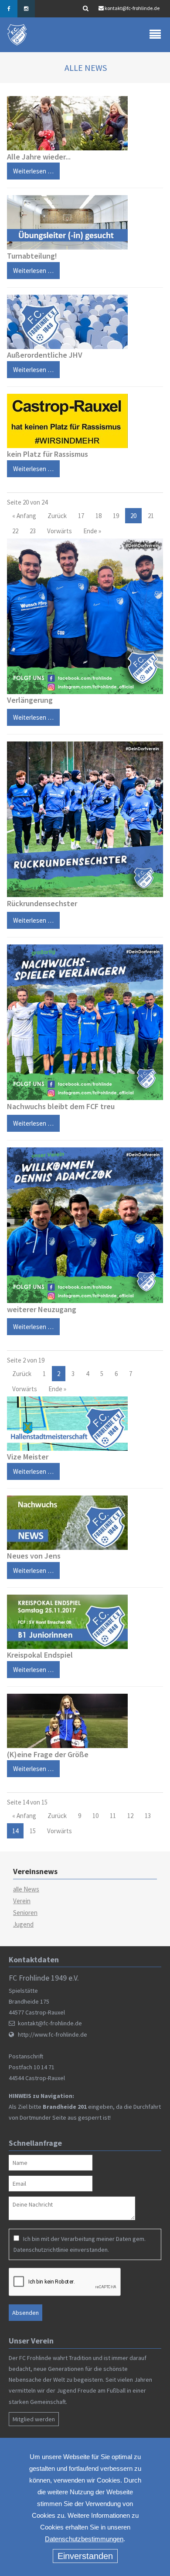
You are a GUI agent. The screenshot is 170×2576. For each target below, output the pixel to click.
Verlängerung (30, 700)
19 (116, 516)
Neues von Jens (34, 1556)
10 (95, 1816)
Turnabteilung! (32, 256)
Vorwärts (59, 531)
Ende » (92, 531)
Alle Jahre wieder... (39, 157)
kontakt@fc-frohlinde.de (132, 8)
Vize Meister (28, 1457)
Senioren (25, 1913)
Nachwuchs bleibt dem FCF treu (61, 1106)
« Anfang (24, 516)
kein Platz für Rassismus (48, 454)
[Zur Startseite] (18, 35)
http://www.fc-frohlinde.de (53, 2034)
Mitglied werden (34, 2419)
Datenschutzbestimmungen (84, 2539)
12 (130, 1816)
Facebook (9, 9)
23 (33, 531)
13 (148, 1816)
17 (81, 516)
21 (151, 516)
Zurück (57, 516)
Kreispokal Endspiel (40, 1655)
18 (99, 516)
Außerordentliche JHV (45, 355)
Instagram (26, 9)
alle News (26, 1889)
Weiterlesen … (30, 169)
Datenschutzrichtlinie (41, 2250)
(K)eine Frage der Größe (48, 1754)
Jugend (23, 1924)
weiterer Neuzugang (42, 1309)
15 (33, 1831)
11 (113, 1816)
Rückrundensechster (42, 903)
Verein (22, 1901)
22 (15, 531)
